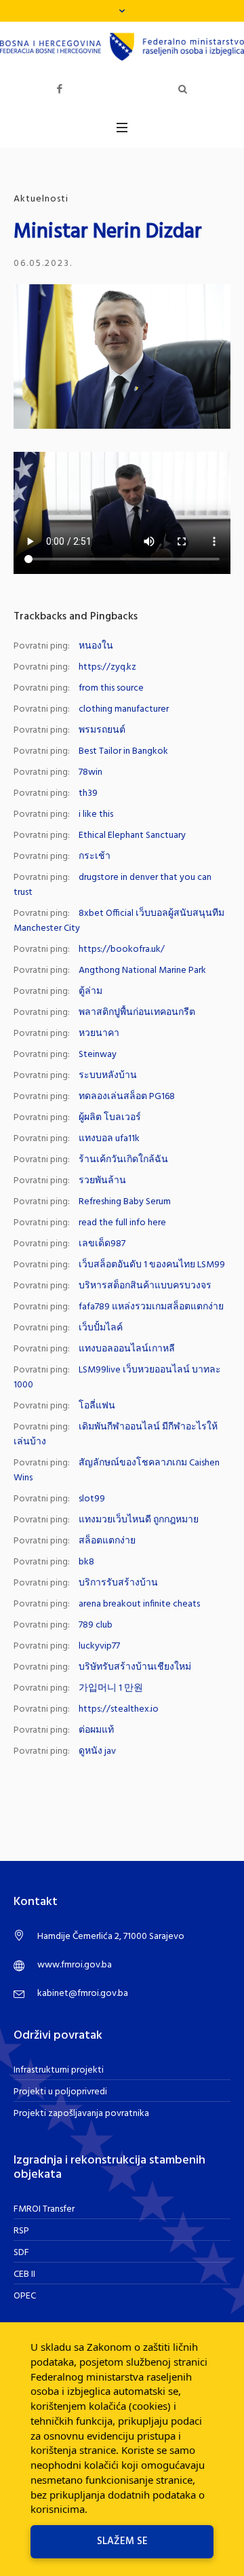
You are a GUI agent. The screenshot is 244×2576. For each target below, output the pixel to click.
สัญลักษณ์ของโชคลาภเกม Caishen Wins (117, 1470)
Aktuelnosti (41, 199)
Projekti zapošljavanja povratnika (81, 2114)
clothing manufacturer (124, 709)
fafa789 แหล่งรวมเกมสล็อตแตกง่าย (151, 1307)
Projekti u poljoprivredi (60, 2092)
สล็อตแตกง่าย (107, 1541)
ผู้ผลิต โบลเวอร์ (110, 1118)
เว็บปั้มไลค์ (101, 1328)
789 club (96, 1625)
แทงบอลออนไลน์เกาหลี (127, 1349)
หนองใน (96, 646)
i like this (96, 814)
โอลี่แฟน (97, 1406)
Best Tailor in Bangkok (123, 751)
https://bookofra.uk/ (122, 949)
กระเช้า (95, 857)
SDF (21, 2253)
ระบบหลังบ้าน (108, 1076)
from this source (111, 688)
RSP (21, 2231)
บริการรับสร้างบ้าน (118, 1583)
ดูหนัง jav (97, 1751)
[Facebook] (60, 89)
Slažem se (122, 2541)
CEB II (24, 2274)
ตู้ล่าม (90, 992)
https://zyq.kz (107, 667)
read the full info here (122, 1223)
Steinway (98, 1055)
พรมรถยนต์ (102, 730)
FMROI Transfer (44, 2209)
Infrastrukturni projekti (59, 2070)
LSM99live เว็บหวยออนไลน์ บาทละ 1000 (117, 1378)
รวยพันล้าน (102, 1181)
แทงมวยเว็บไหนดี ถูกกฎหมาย (139, 1520)
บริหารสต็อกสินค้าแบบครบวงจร (145, 1286)
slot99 (92, 1499)
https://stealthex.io (119, 1709)
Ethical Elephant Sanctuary (132, 835)
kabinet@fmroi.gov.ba (83, 1994)
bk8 (86, 1562)
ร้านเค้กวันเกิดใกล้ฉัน (123, 1160)
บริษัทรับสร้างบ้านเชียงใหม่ (135, 1667)
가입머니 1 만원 (111, 1688)
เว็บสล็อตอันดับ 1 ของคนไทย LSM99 (152, 1265)
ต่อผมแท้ (96, 1730)
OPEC (25, 2296)
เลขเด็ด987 (102, 1244)
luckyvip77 (99, 1646)
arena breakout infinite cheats (139, 1604)
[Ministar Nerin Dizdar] (122, 357)
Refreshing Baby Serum (125, 1202)
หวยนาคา (99, 1034)
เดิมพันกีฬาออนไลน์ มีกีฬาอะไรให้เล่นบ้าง (116, 1435)
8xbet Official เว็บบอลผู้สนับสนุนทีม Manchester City (119, 921)
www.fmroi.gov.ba (75, 1965)
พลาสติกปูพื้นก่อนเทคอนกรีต (137, 1013)
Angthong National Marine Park (142, 970)
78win (90, 772)
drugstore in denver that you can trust (113, 885)
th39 (88, 793)
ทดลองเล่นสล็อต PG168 (127, 1097)
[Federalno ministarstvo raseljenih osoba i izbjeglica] (122, 47)
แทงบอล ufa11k (109, 1139)
